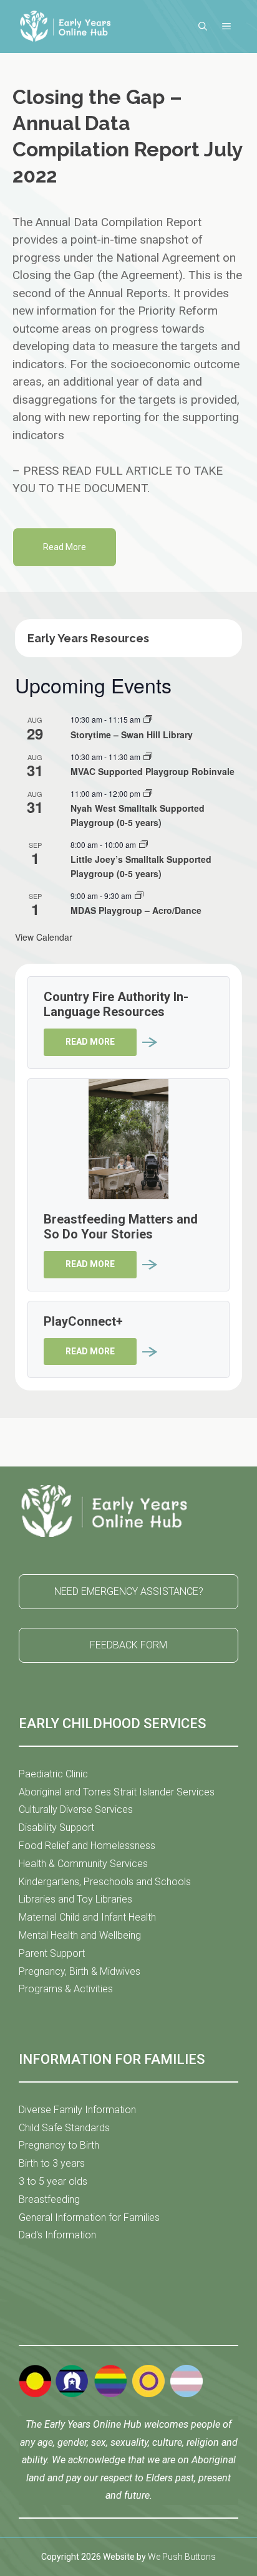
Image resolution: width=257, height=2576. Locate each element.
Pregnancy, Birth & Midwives (80, 1971)
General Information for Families (89, 2217)
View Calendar (44, 937)
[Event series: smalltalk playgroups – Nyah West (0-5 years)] (148, 793)
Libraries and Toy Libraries (75, 1899)
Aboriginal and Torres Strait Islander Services (117, 1792)
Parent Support (52, 1953)
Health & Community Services (83, 1864)
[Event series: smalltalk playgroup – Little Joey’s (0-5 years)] (143, 844)
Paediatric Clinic (53, 1774)
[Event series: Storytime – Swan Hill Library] (148, 719)
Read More (65, 547)
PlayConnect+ (83, 1321)
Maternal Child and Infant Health (87, 1917)
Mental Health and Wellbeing (80, 1935)
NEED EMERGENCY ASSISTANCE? (129, 1591)
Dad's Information (57, 2235)
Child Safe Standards (64, 2128)
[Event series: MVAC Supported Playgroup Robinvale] (148, 757)
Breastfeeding (49, 2199)
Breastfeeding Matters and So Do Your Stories (121, 1227)
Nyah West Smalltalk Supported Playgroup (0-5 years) (138, 815)
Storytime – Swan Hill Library (132, 734)
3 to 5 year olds (53, 2181)
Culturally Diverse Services (76, 1809)
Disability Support (56, 1827)
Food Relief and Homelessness (87, 1846)
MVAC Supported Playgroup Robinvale (153, 771)
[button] (203, 26)
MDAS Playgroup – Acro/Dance (136, 910)
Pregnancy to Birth (59, 2145)
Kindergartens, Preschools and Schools (105, 1882)
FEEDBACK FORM (128, 1645)
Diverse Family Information (77, 2110)
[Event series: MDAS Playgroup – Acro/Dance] (139, 896)
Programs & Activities (66, 1989)
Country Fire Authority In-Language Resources (116, 1004)
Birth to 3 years (52, 2163)
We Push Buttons (182, 2557)
